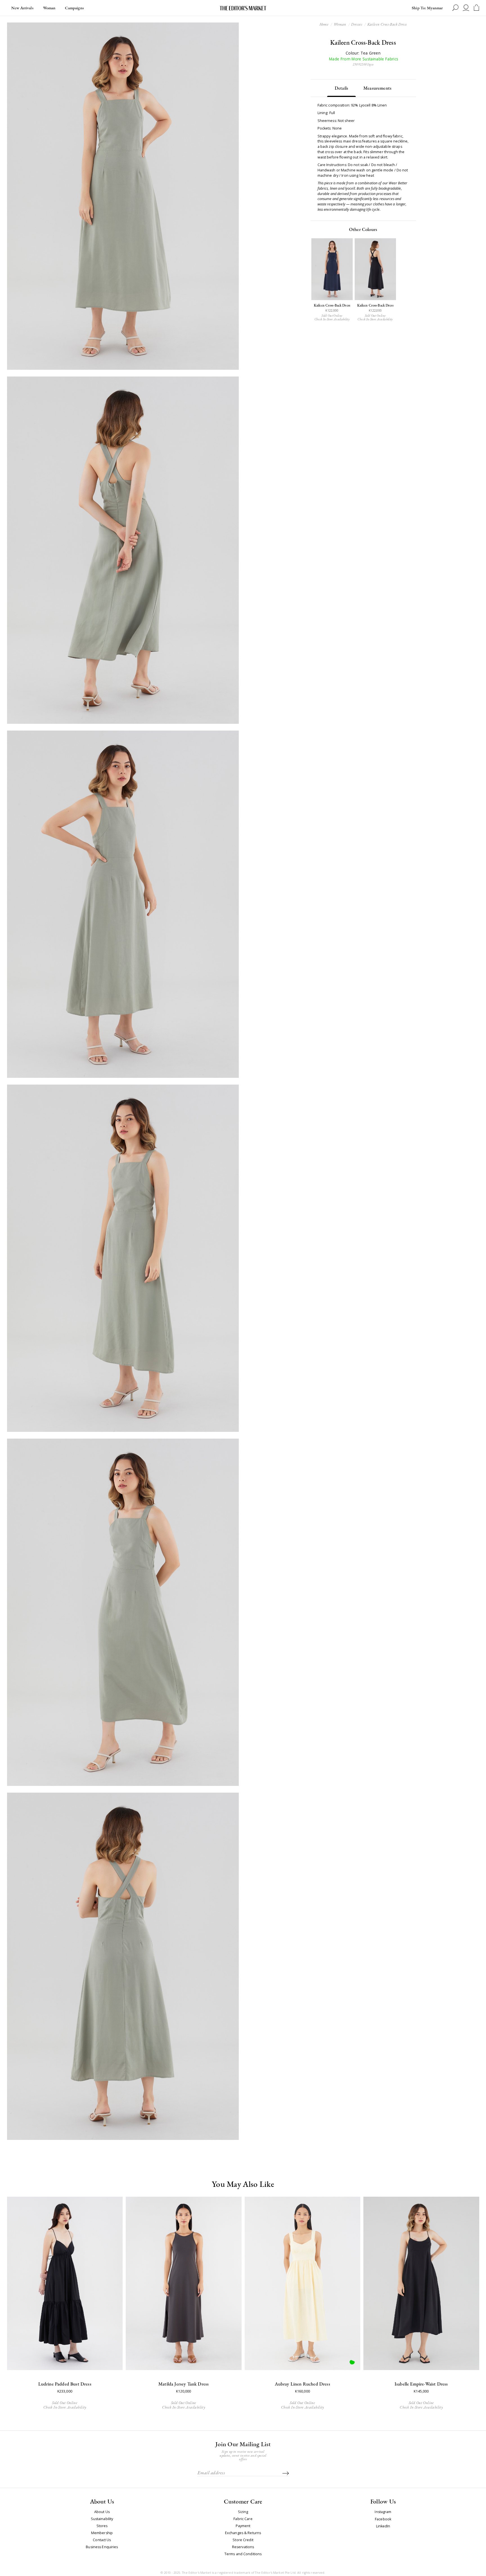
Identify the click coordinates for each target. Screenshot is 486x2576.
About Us (102, 2512)
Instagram (383, 2512)
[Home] (243, 8)
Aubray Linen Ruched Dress (302, 2384)
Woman (340, 24)
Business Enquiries (102, 2547)
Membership (102, 2533)
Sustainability (102, 2519)
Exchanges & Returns (243, 2533)
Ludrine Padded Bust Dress (65, 2384)
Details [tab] (341, 88)
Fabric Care (243, 2519)
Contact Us (102, 2540)
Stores (102, 2526)
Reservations (243, 2547)
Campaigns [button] (74, 8)
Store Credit (243, 2540)
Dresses (357, 24)
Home (324, 24)
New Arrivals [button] (22, 8)
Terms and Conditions (243, 2554)
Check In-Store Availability (332, 319)
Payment (243, 2526)
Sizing (243, 2512)
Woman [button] (49, 8)
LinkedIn (383, 2526)
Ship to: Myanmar (427, 8)
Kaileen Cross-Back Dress (332, 306)
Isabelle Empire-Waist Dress (421, 2384)
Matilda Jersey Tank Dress (184, 2384)
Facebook (383, 2519)
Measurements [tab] (377, 88)
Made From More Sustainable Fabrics (363, 59)
